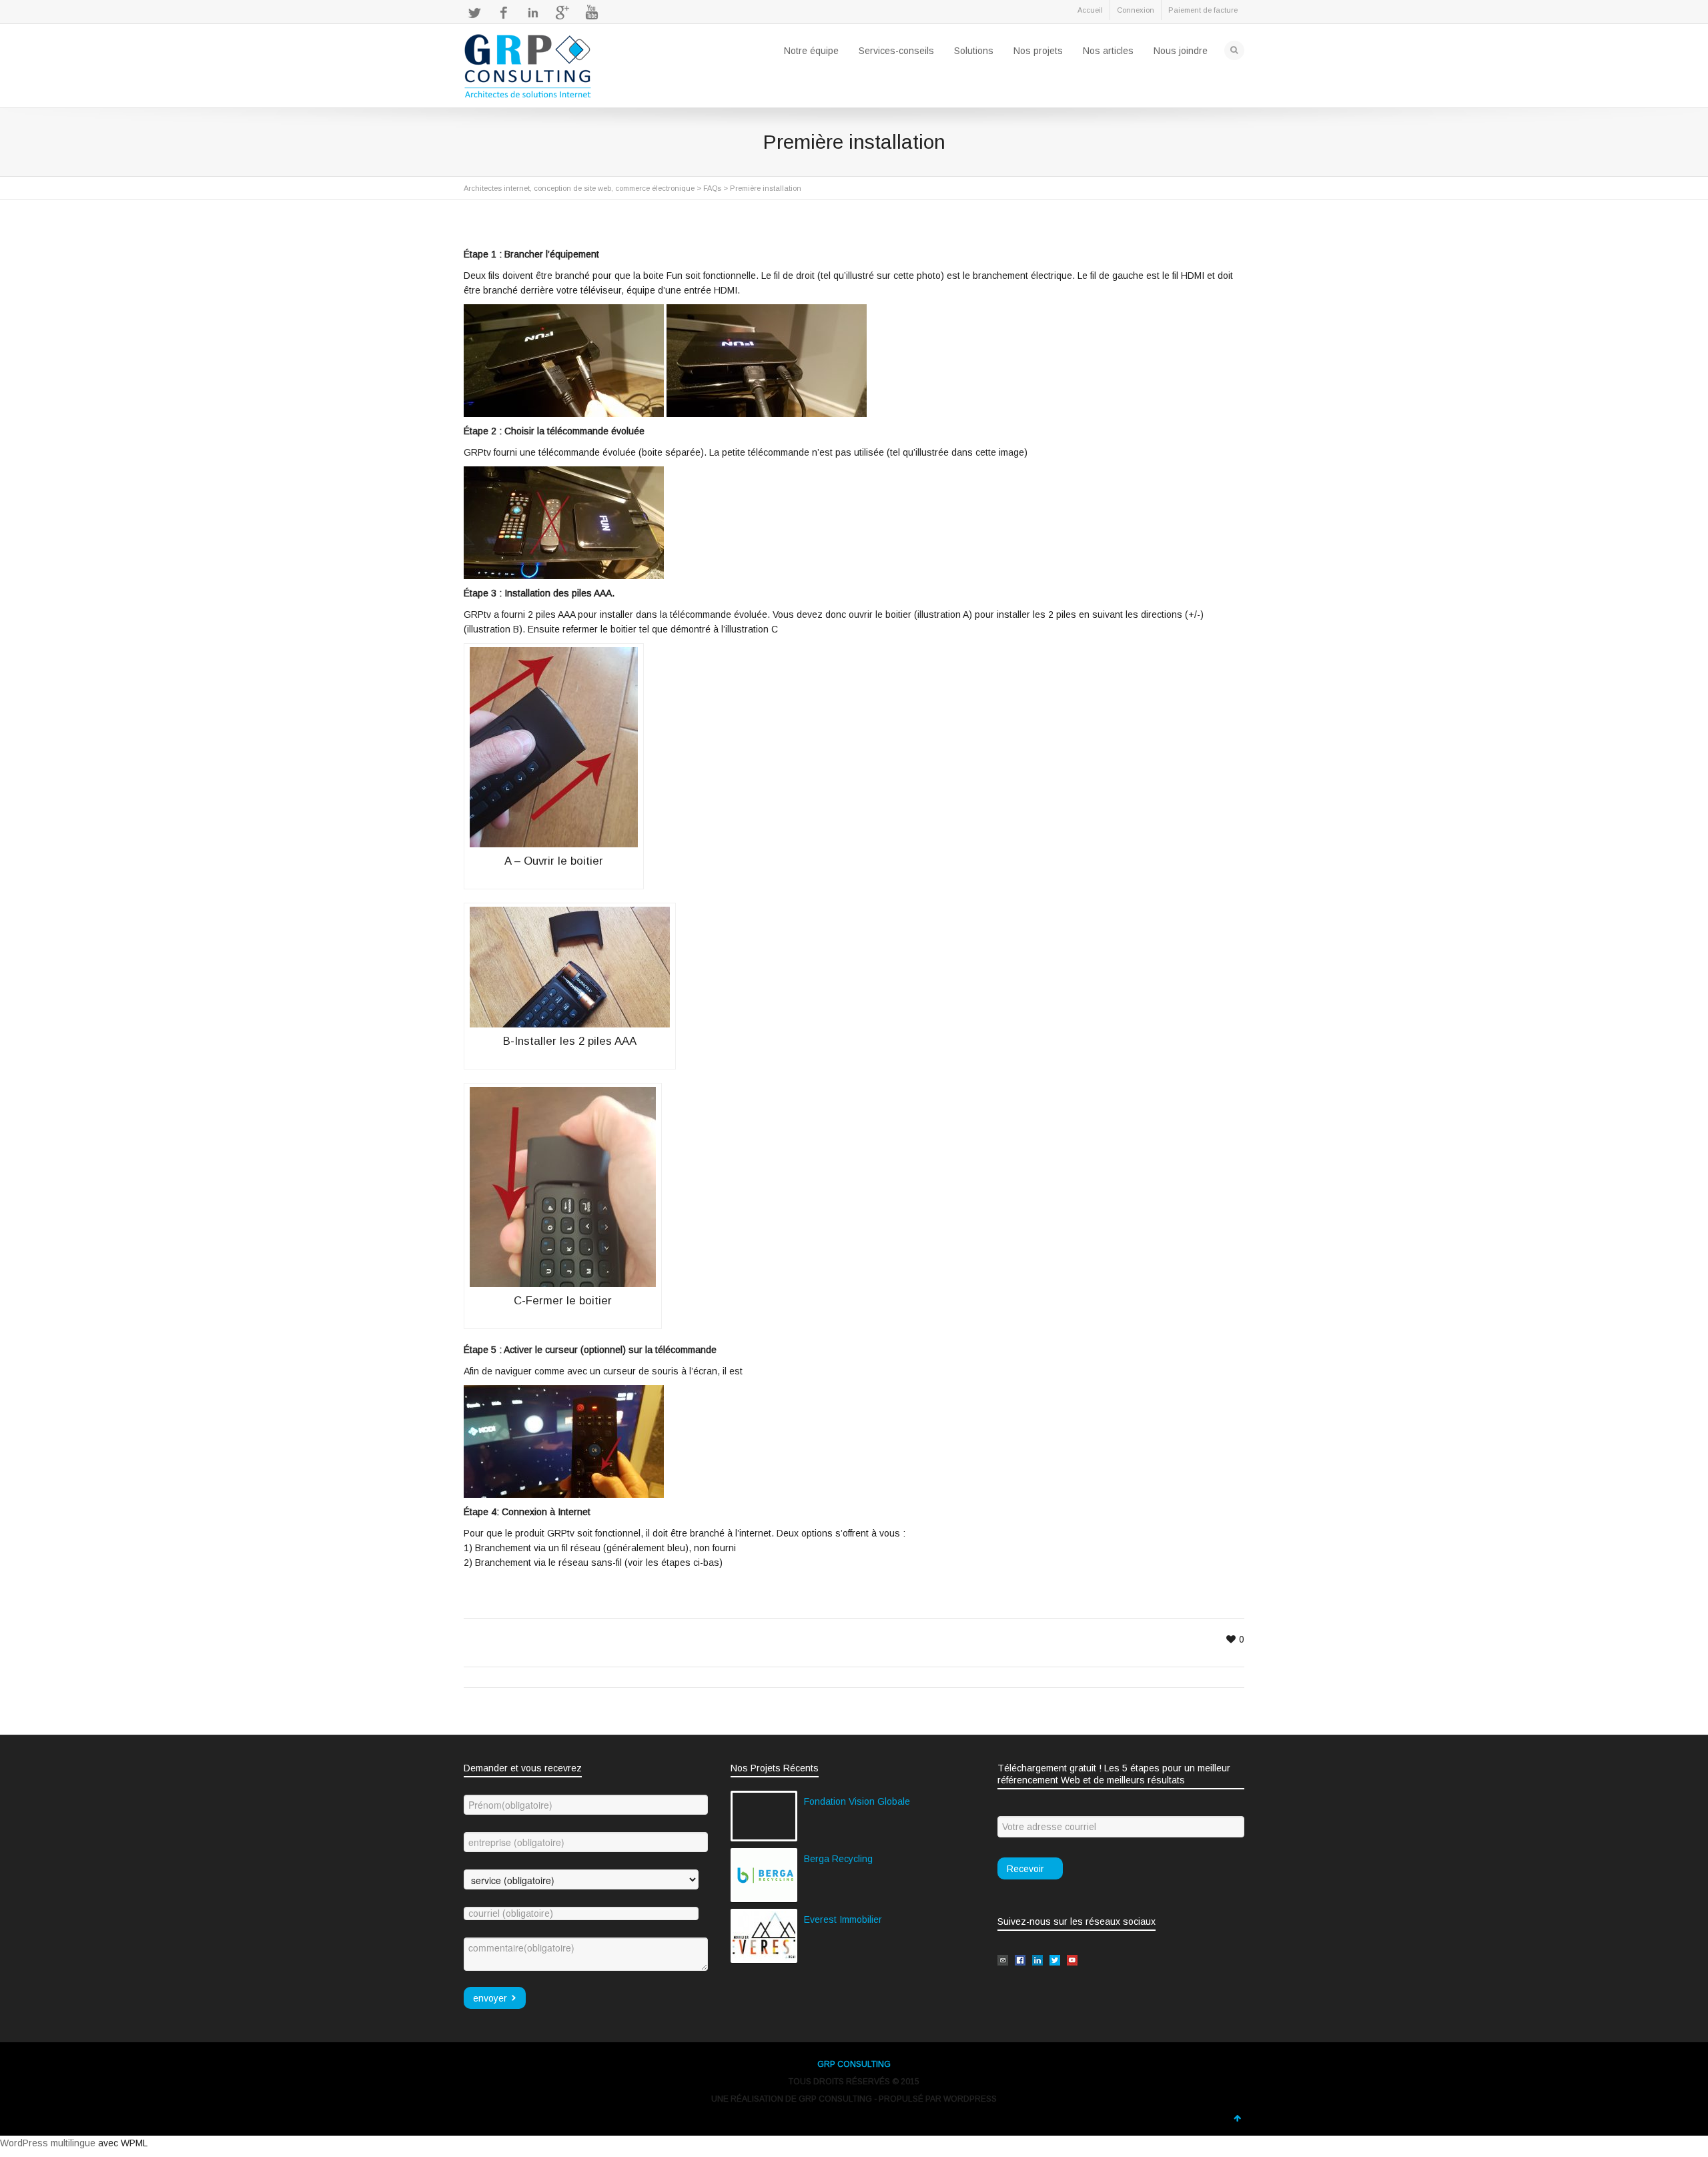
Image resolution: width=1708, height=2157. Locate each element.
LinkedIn (533, 13)
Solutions (974, 51)
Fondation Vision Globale (857, 1801)
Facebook (504, 13)
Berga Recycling (838, 1859)
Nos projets (1038, 51)
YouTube (592, 13)
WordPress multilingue (48, 2143)
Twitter (474, 13)
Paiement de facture (1203, 10)
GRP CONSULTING (854, 2064)
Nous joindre (1181, 51)
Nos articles (1108, 51)
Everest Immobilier (843, 1919)
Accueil (1090, 10)
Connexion (1136, 10)
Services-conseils (896, 51)
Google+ (562, 13)
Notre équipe (811, 51)
